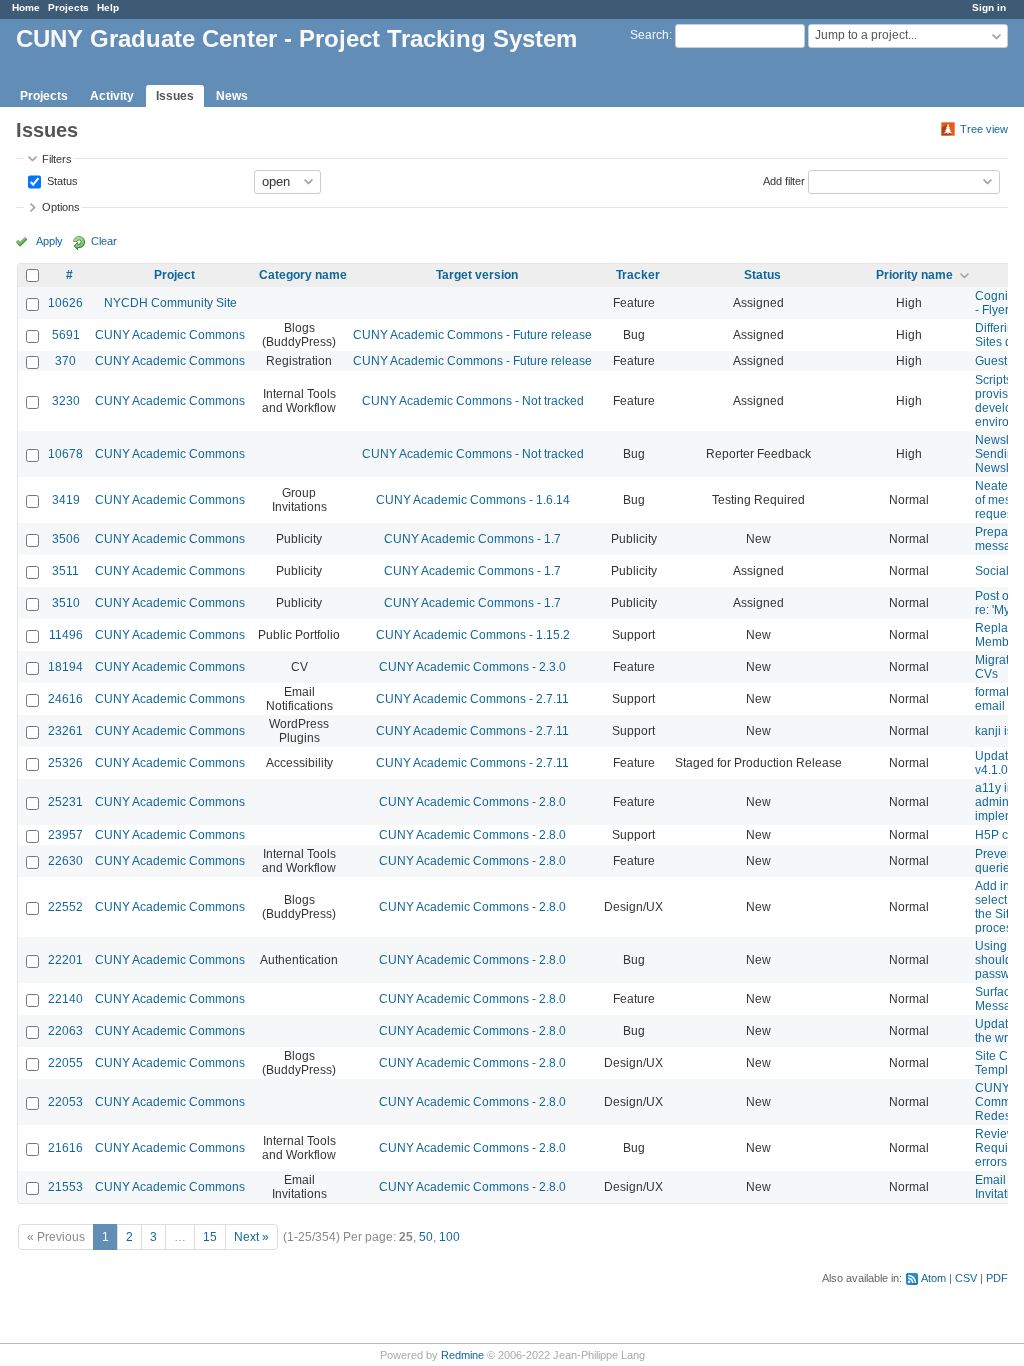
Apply (49, 241)
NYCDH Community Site (170, 303)
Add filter (784, 180)
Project (174, 275)
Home (26, 7)
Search (649, 35)
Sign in (989, 7)
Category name (303, 275)
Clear (104, 241)
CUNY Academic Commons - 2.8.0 (472, 802)
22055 (65, 1063)
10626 (65, 303)
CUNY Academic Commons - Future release (472, 335)
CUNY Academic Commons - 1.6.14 (473, 500)
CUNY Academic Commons (170, 335)
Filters (57, 159)
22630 (65, 861)
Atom (933, 1278)
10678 (65, 454)
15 (210, 1237)
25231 (65, 802)
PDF (997, 1278)
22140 (65, 999)
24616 (65, 699)
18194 (65, 667)
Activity (112, 96)
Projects (68, 7)
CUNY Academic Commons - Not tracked (473, 401)
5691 (66, 335)
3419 (66, 500)
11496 (66, 635)
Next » (251, 1237)
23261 (65, 731)
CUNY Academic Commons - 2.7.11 (472, 699)
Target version (477, 275)
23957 (65, 835)
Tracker (638, 275)
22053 (65, 1102)
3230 (66, 401)
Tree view (984, 129)
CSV (966, 1278)
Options (61, 207)
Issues (175, 96)
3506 (66, 539)
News (232, 96)
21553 (65, 1187)
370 (65, 361)
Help (108, 7)
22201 (65, 960)
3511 (65, 571)
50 (426, 1237)
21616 (65, 1148)
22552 (65, 907)
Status (61, 180)
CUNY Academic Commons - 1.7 (472, 539)
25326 (65, 763)
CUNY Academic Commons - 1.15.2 (473, 635)
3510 (66, 603)
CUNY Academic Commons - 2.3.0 (472, 667)
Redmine (462, 1355)
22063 (65, 1031)
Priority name (914, 275)
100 (449, 1237)
